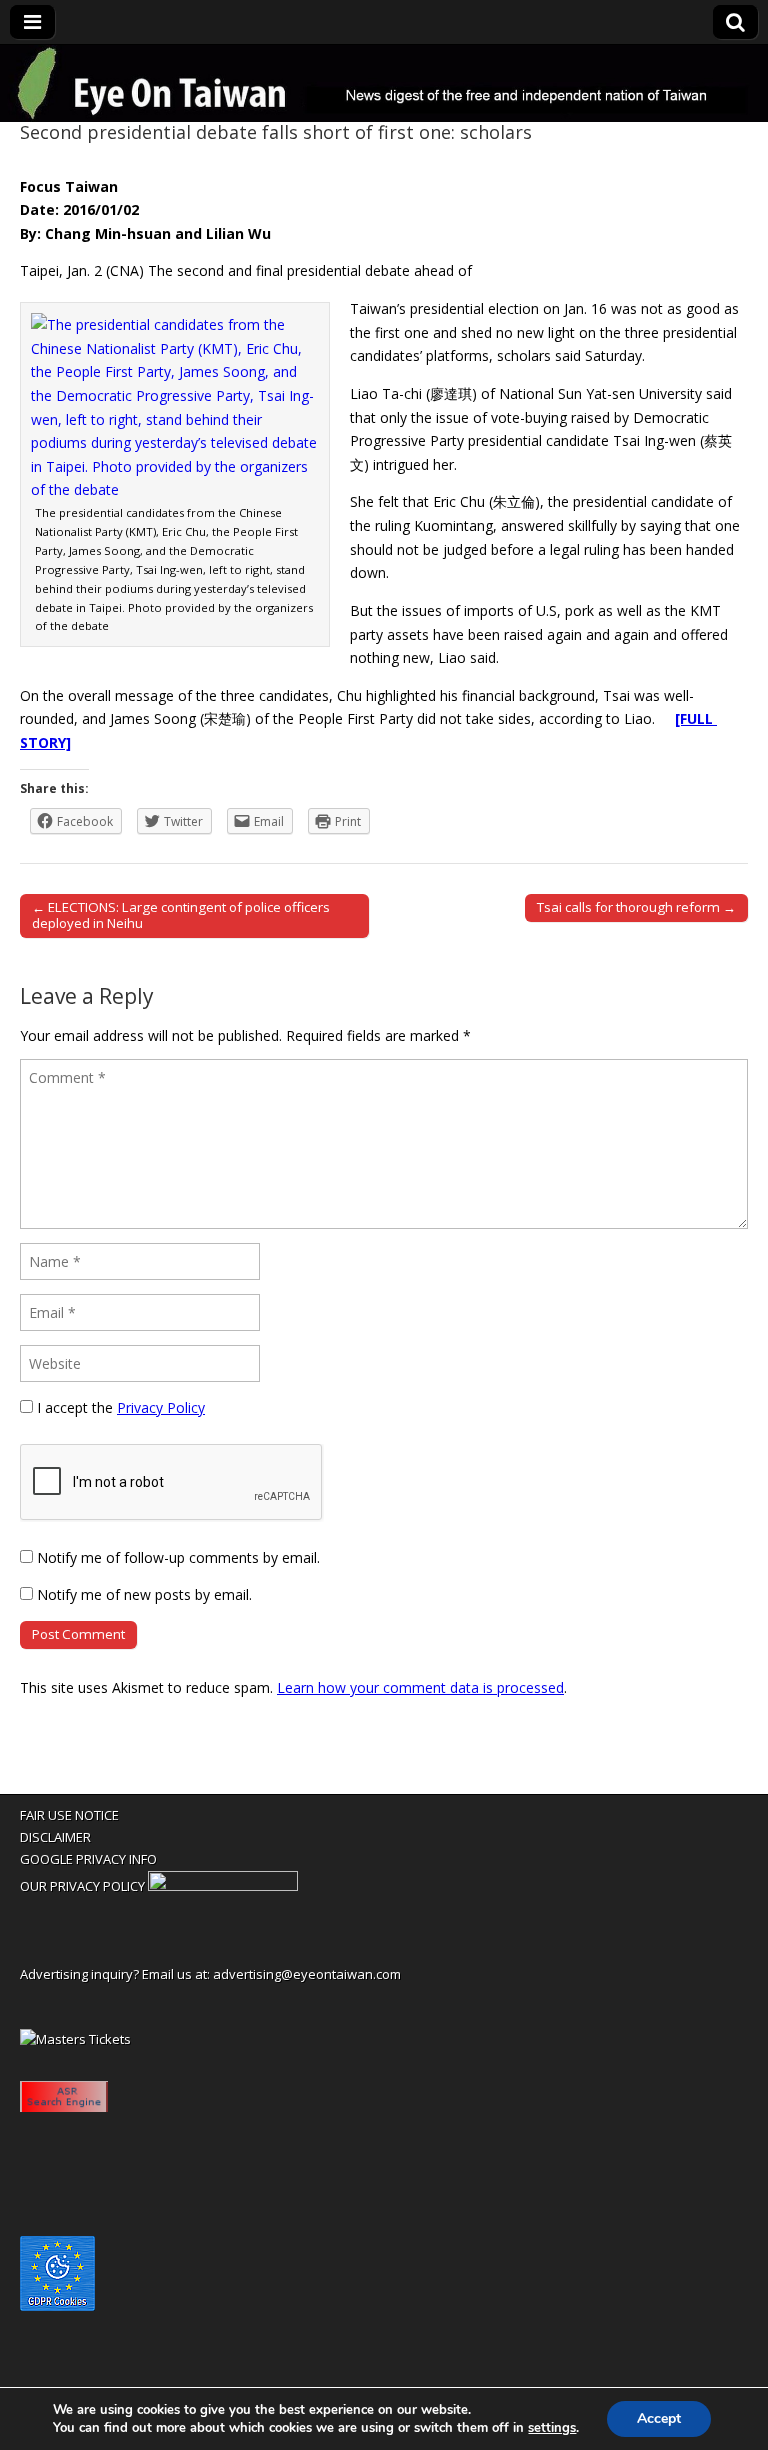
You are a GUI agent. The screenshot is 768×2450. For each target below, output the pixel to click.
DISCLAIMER (55, 1837)
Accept (659, 2418)
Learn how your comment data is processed (420, 1687)
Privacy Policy (161, 1407)
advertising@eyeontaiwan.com (307, 1974)
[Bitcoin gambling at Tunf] (223, 1886)
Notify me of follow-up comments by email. (178, 1557)
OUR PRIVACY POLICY (82, 1886)
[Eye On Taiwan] (384, 83)
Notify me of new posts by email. (144, 1594)
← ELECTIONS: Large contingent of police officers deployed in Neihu (181, 915)
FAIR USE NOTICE (69, 1815)
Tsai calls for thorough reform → (636, 907)
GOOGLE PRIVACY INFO (88, 1859)
